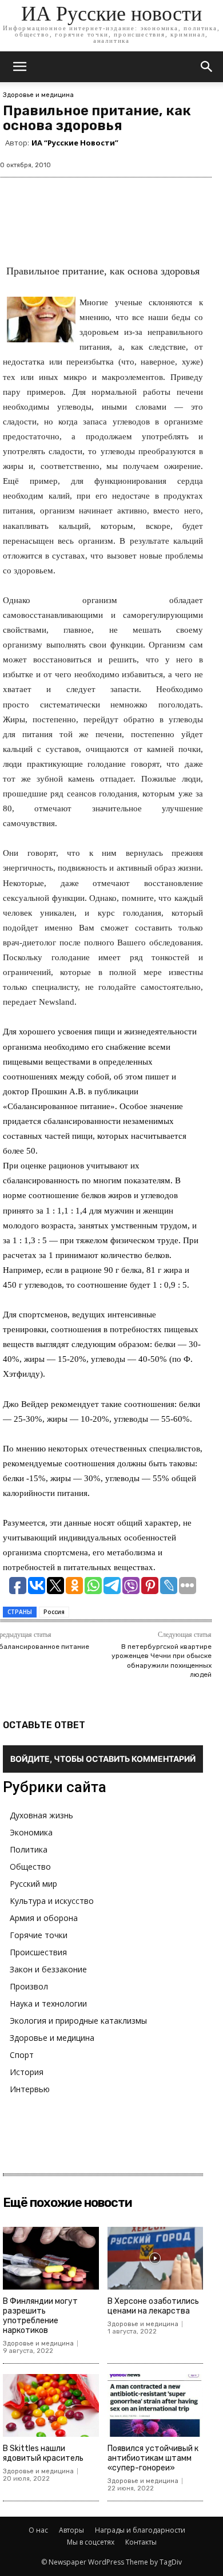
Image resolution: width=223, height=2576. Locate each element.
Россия (54, 1612)
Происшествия (38, 1952)
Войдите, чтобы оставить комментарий (103, 1759)
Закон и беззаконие (48, 1969)
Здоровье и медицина (38, 95)
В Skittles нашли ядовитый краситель (43, 2453)
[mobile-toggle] (19, 67)
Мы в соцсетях (91, 2542)
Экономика (31, 1832)
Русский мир (33, 1884)
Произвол (29, 1986)
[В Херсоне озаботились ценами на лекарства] (156, 2258)
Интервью (30, 2089)
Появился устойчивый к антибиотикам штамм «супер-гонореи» (153, 2458)
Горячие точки (39, 1935)
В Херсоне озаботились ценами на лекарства (153, 2306)
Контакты (141, 2542)
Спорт (22, 2055)
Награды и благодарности (140, 2530)
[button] (207, 67)
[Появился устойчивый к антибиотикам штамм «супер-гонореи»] (156, 2406)
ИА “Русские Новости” (75, 143)
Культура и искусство (52, 1901)
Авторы (71, 2530)
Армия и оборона (44, 1918)
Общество (30, 1867)
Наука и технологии (48, 2003)
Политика (29, 1849)
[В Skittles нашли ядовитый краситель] (51, 2406)
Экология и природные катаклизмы (78, 2021)
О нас (38, 2530)
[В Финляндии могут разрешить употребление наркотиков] (51, 2258)
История (27, 2072)
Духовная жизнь (41, 1815)
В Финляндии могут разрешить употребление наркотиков (40, 2316)
